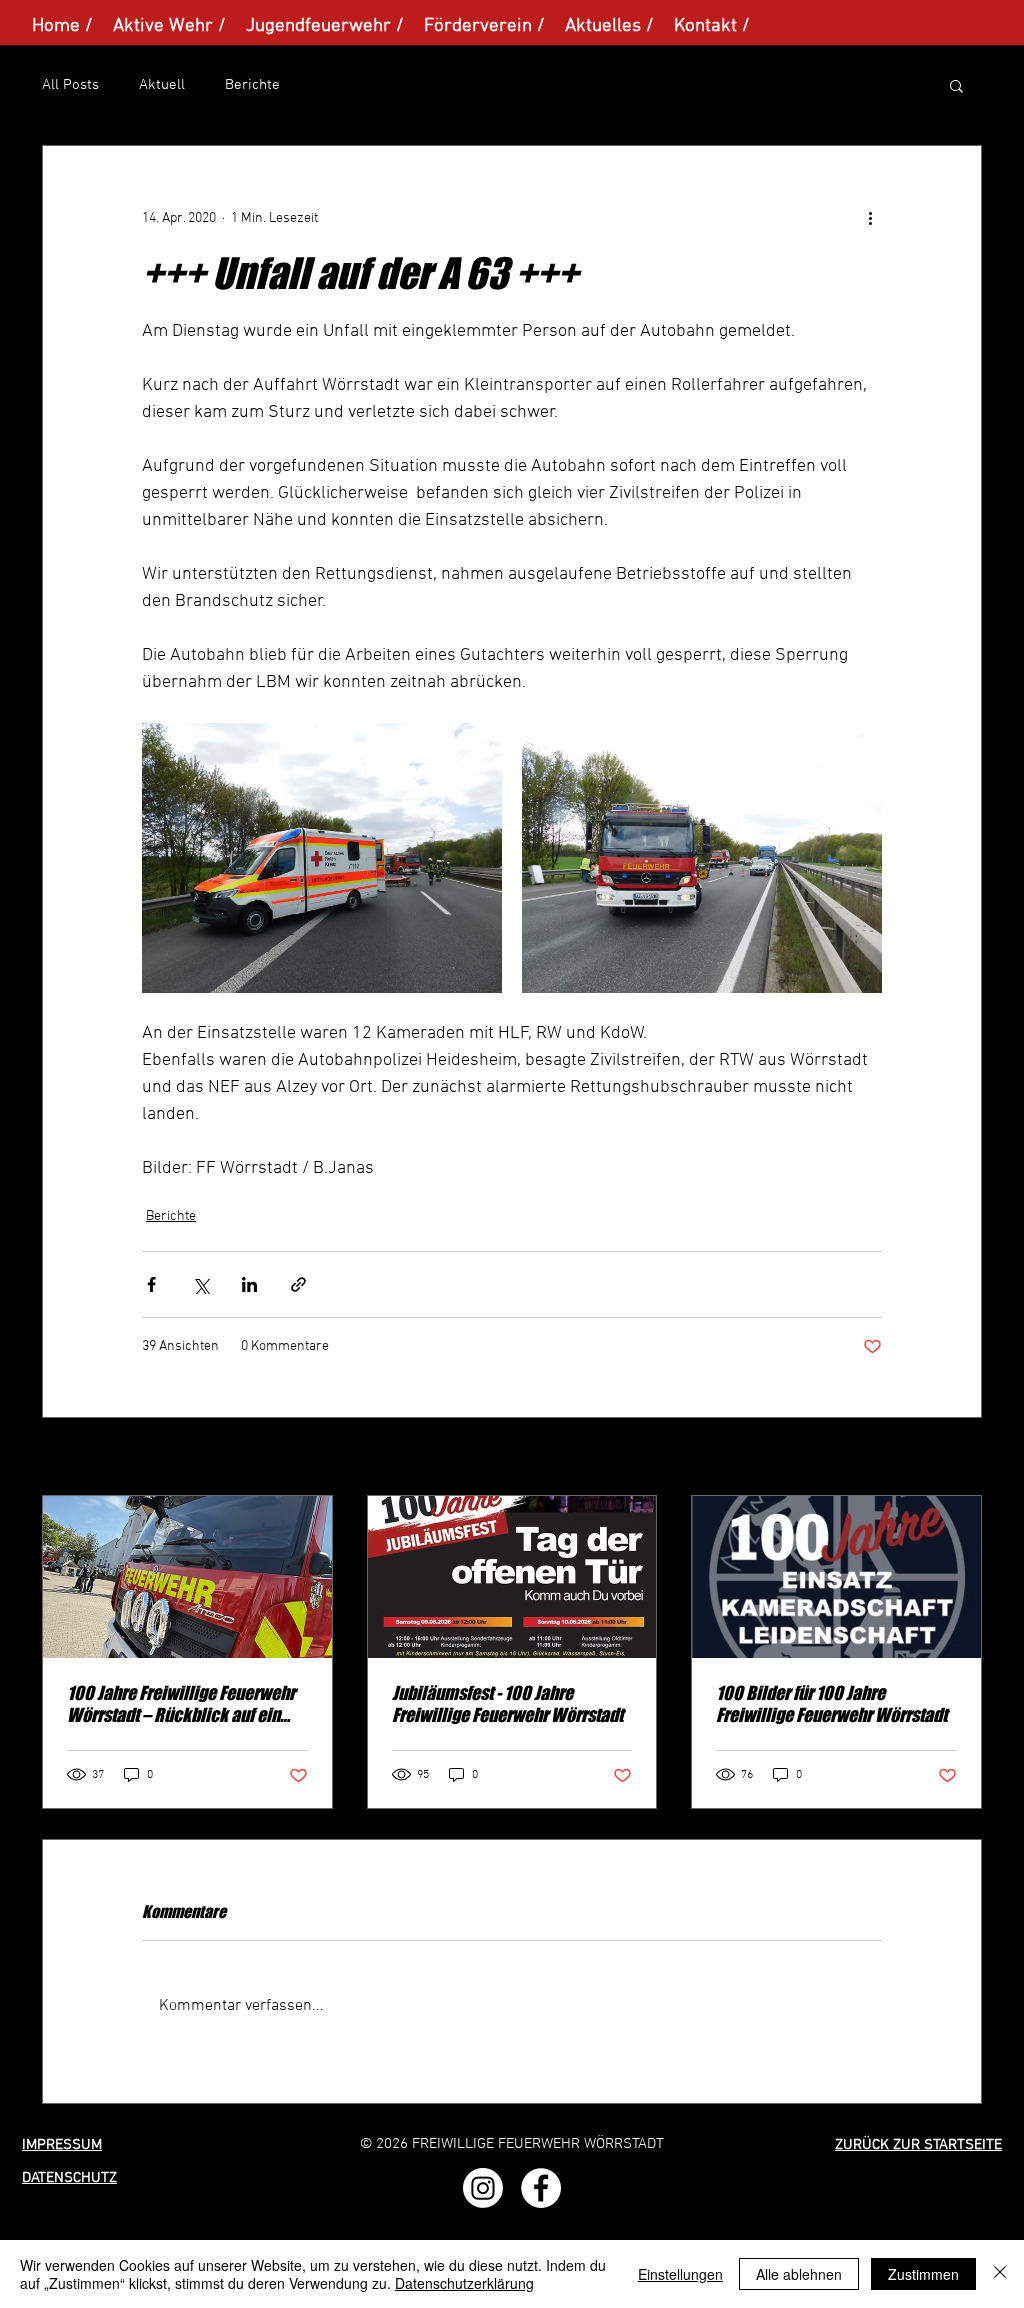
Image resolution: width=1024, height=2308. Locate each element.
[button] (956, 85)
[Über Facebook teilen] (151, 1284)
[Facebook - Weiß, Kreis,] (541, 2188)
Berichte (252, 85)
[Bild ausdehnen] (322, 858)
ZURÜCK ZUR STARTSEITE (918, 2145)
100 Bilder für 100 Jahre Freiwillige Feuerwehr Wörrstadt (831, 1704)
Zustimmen (923, 2274)
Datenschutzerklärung (464, 2283)
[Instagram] (483, 2188)
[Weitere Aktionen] (870, 218)
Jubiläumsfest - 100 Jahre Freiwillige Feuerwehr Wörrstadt (507, 1704)
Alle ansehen (943, 1458)
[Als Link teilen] (298, 1284)
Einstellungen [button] (680, 2274)
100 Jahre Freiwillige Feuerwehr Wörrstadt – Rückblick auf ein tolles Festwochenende (181, 1704)
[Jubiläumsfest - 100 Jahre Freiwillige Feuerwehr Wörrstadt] (512, 1577)
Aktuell (162, 85)
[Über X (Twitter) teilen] (200, 1284)
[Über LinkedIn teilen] (249, 1284)
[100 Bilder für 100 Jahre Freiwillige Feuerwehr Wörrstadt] (836, 1577)
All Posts (70, 85)
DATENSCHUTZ (69, 2178)
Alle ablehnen (799, 2274)
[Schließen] (1000, 2274)
